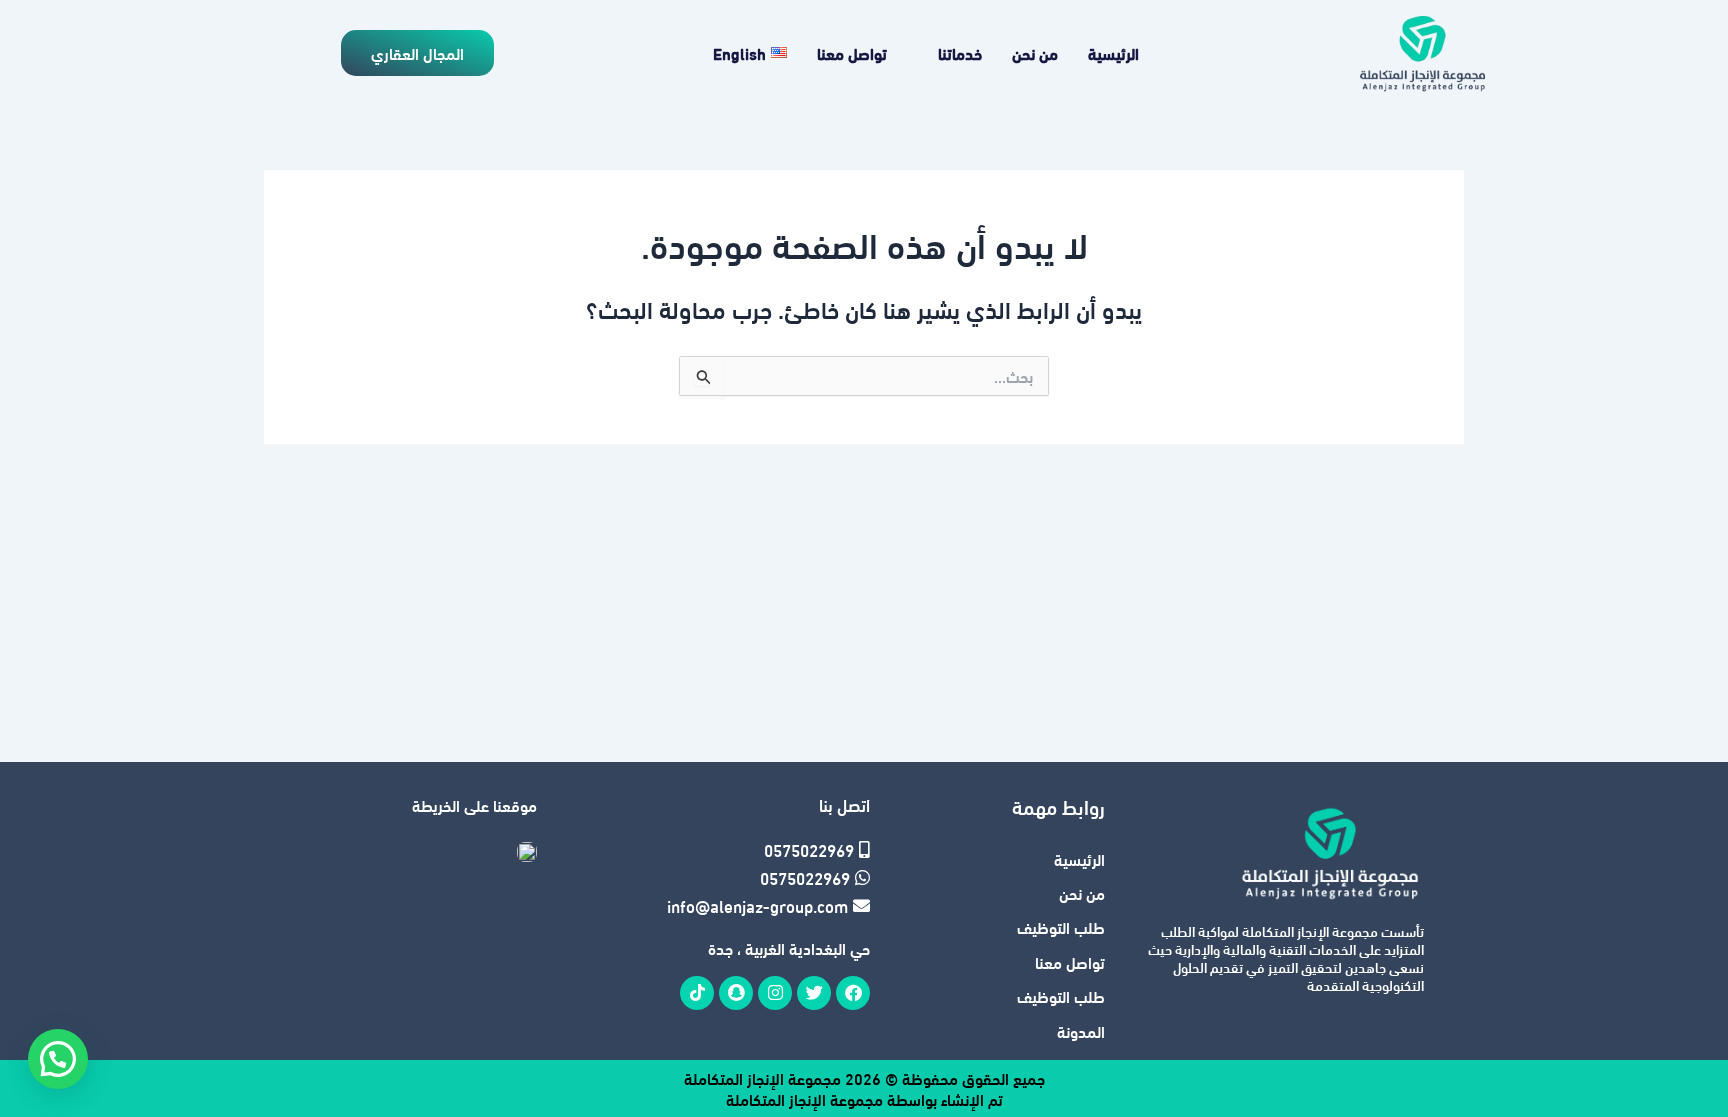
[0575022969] (758, 850)
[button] (58, 1059)
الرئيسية (1113, 52)
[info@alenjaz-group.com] (758, 906)
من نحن (1035, 52)
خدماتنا (960, 52)
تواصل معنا (852, 52)
